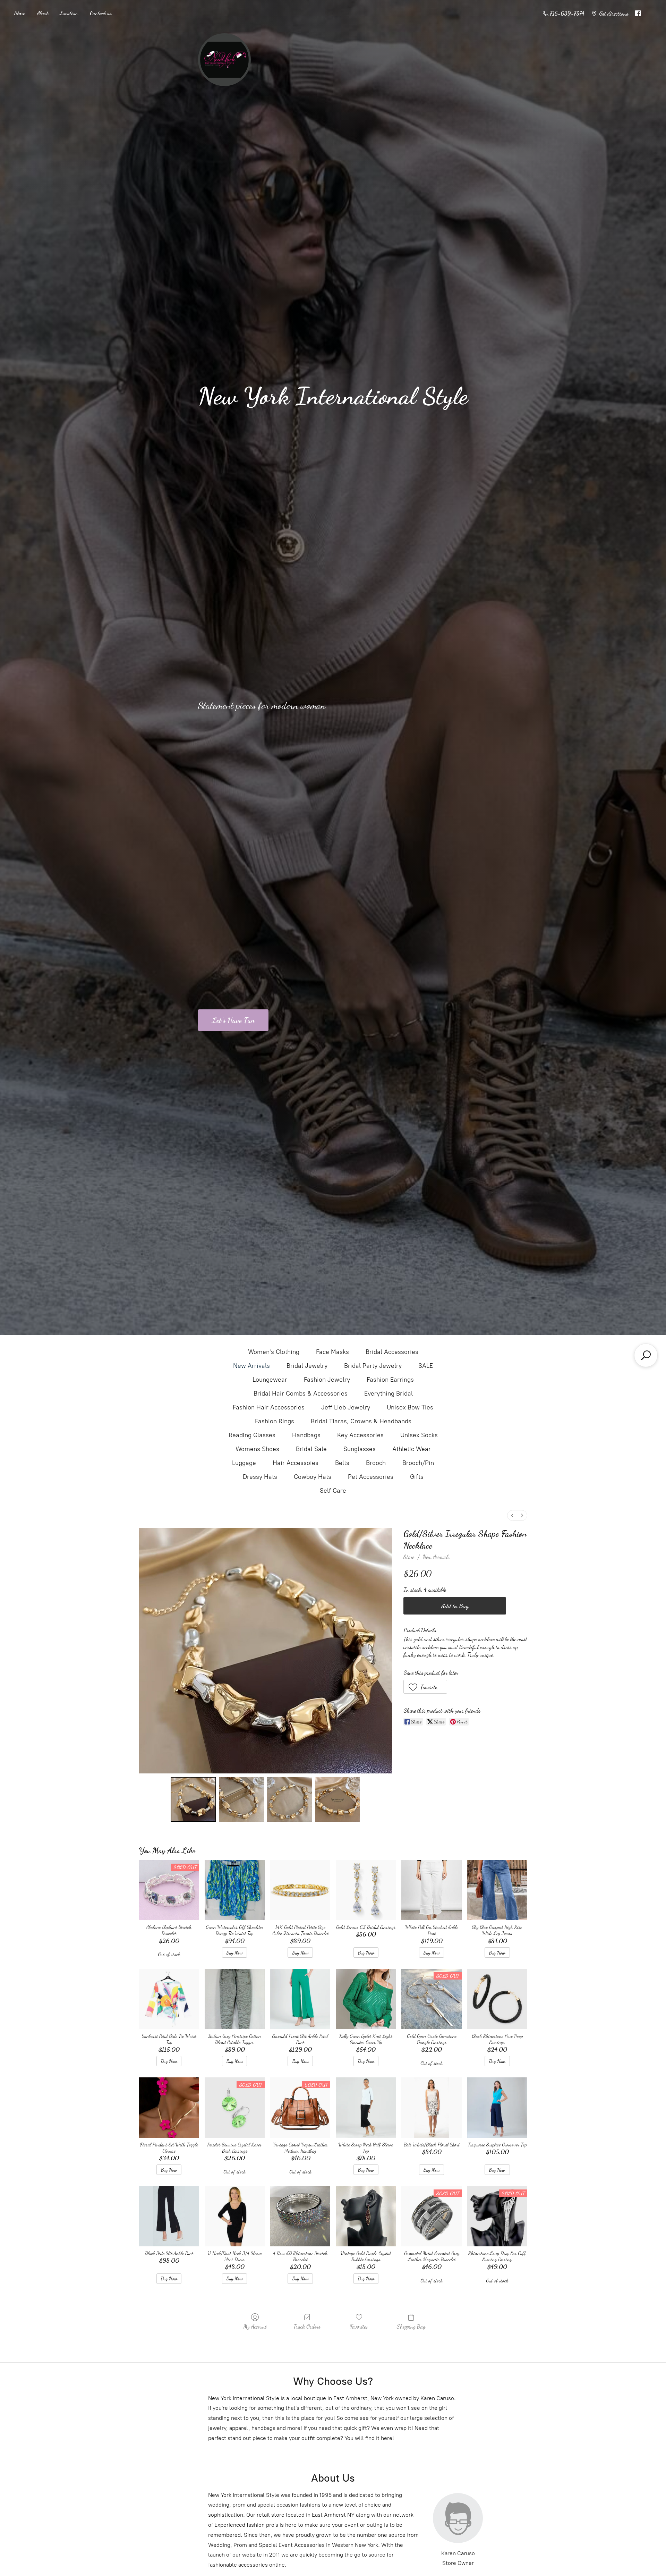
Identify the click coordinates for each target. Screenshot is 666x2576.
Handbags (306, 1435)
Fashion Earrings (390, 1380)
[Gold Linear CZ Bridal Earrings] (366, 1890)
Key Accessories (360, 1435)
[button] (425, 1687)
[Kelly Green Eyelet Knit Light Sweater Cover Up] (366, 1999)
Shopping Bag (411, 2326)
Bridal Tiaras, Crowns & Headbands (361, 1421)
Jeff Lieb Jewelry (346, 1407)
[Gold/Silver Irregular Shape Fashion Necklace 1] (241, 1799)
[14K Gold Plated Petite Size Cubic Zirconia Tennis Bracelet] (300, 1890)
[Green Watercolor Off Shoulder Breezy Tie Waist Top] (235, 1890)
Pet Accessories (371, 1477)
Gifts (417, 1477)
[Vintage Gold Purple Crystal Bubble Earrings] (366, 2216)
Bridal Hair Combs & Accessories (301, 1393)
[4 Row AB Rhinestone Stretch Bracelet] (300, 2216)
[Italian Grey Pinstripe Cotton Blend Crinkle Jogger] (235, 1999)
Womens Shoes (257, 1449)
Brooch (376, 1463)
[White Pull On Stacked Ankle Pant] (431, 1890)
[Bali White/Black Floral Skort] (431, 2107)
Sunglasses (360, 1449)
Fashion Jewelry (327, 1380)
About (42, 13)
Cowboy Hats (313, 1477)
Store (19, 13)
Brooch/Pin (418, 1463)
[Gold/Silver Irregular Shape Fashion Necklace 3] (338, 1799)
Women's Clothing (274, 1352)
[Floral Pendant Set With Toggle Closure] (169, 2107)
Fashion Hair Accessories (269, 1407)
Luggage (244, 1463)
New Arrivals (251, 1366)
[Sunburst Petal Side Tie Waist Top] (169, 1999)
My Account (255, 2326)
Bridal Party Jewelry (373, 1366)
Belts (342, 1463)
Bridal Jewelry (307, 1366)
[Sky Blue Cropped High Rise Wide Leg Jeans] (497, 1890)
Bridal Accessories (392, 1352)
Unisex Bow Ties (410, 1407)
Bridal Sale (311, 1449)
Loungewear (270, 1380)
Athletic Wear (412, 1449)
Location (69, 13)
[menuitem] (512, 1515)
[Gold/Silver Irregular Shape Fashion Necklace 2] (289, 1799)
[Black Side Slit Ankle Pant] (169, 2216)
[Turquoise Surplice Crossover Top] (497, 2107)
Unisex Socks (419, 1435)
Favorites (359, 2326)
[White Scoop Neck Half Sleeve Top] (366, 2107)
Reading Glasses (252, 1435)
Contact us (101, 13)
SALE (426, 1366)
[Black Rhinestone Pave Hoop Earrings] (497, 1999)
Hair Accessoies (296, 1463)
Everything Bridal (388, 1393)
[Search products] (646, 1355)
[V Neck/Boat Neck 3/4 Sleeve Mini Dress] (235, 2216)
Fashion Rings (275, 1421)
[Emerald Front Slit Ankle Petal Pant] (300, 1999)
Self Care (333, 1491)
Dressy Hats (260, 1477)
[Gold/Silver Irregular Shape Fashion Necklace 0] (193, 1799)
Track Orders (307, 2326)
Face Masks (332, 1352)
